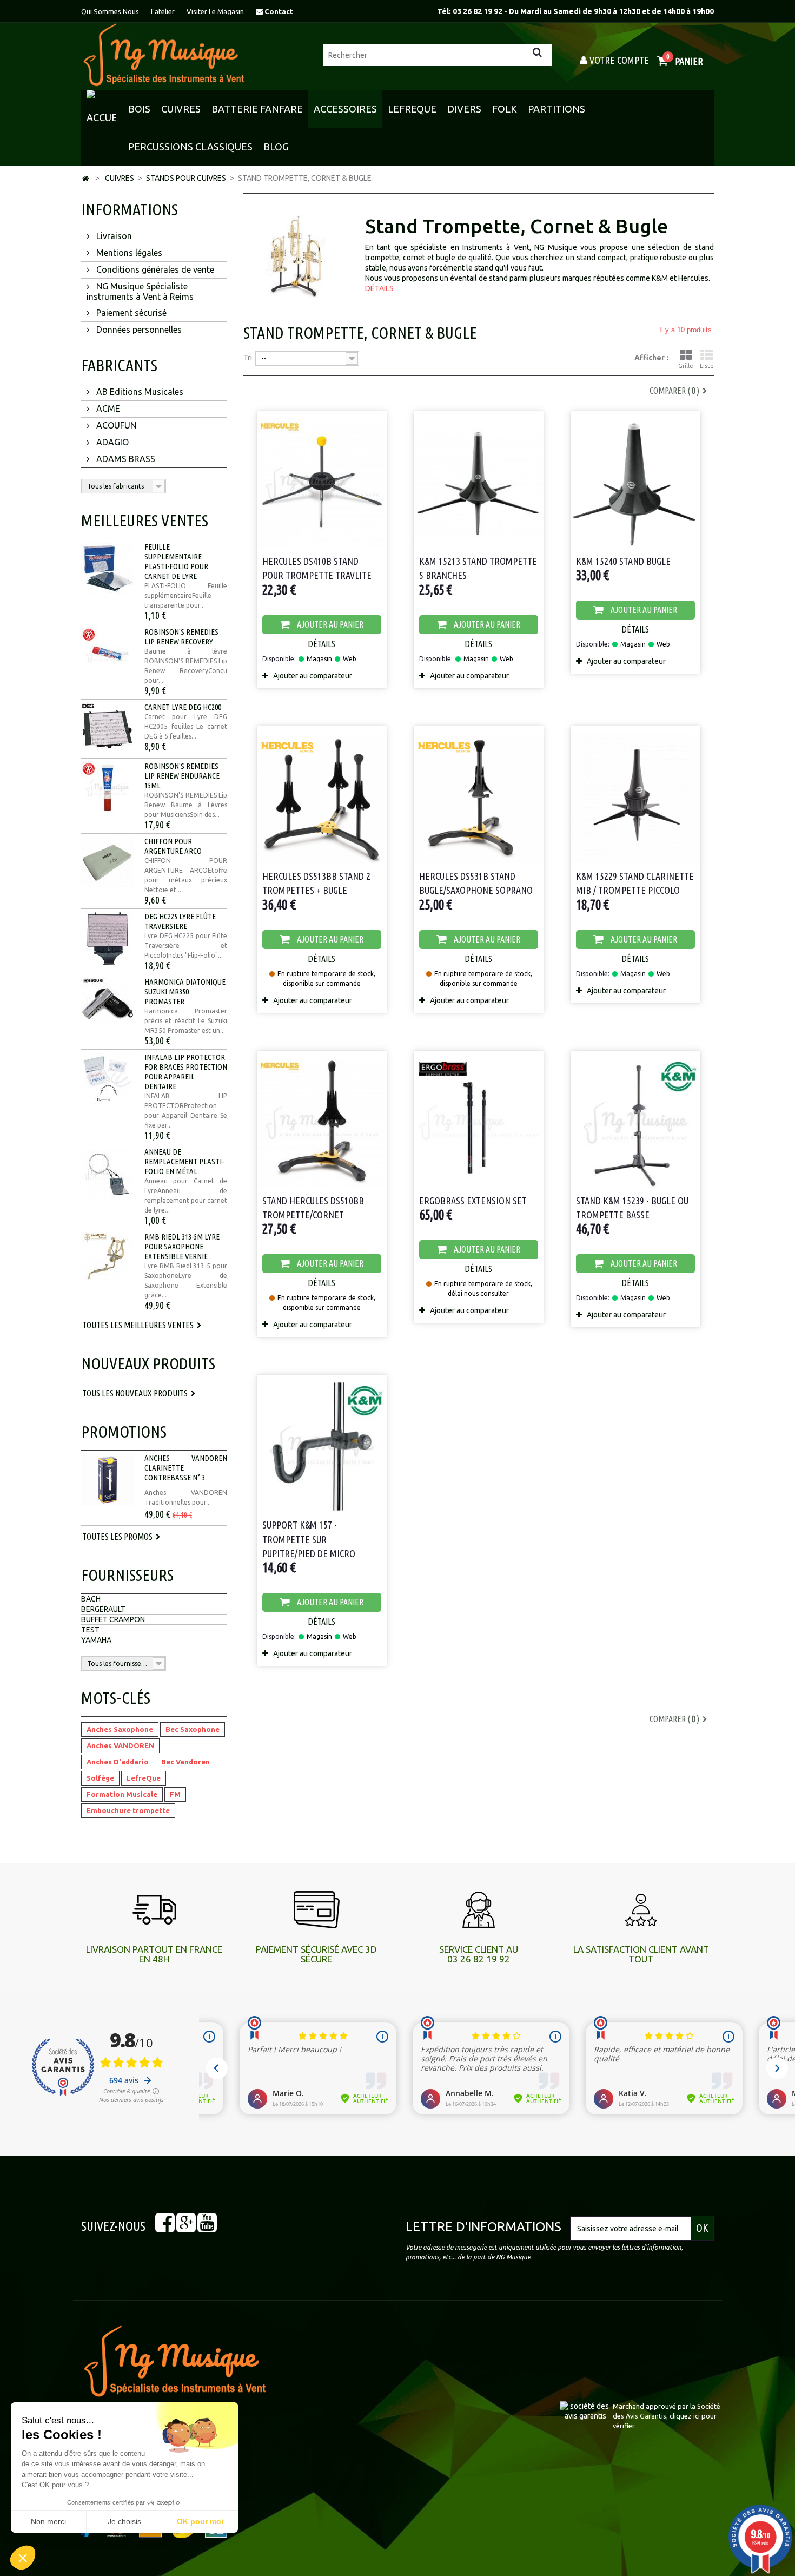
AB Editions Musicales (139, 392)
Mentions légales (128, 253)
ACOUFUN (115, 425)
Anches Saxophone (120, 1729)
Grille (686, 366)
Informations (130, 209)
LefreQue (144, 1778)
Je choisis (124, 2521)
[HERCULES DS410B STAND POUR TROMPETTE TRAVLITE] (322, 480)
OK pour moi (200, 2521)
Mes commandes (434, 2366)
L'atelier (163, 11)
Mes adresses (429, 2406)
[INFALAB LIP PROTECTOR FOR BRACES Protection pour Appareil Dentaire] (108, 1079)
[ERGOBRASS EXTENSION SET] (479, 1119)
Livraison (113, 236)
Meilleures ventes (145, 521)
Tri (248, 358)
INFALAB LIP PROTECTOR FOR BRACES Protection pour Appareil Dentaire (186, 1072)
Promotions (124, 1432)
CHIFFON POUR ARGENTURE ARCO (173, 846)
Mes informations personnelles (458, 2420)
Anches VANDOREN (120, 1745)
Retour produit (430, 2379)
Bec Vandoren (186, 1762)
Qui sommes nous (110, 11)
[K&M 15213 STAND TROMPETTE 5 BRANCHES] (479, 480)
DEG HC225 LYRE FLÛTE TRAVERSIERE (180, 921)
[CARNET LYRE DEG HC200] (108, 729)
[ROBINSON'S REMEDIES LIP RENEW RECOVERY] (108, 654)
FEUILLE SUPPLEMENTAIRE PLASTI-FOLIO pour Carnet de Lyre (176, 561)
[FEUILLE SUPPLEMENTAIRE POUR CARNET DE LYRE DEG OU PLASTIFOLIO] (108, 569)
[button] (23, 2558)
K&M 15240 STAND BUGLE (623, 561)
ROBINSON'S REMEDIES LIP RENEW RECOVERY (181, 637)
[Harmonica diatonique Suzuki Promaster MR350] (108, 1004)
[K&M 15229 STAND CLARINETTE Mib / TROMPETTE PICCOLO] (635, 795)
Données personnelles (138, 330)
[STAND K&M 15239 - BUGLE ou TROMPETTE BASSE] (635, 1119)
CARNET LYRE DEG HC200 (183, 707)
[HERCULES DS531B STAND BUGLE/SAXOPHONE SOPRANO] (479, 795)
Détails (379, 288)
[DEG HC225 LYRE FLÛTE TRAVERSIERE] (108, 938)
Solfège (100, 1778)
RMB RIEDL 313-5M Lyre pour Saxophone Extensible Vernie (182, 1246)
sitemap (257, 2483)
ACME (107, 409)
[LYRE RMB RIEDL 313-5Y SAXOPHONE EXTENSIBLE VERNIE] (108, 1259)
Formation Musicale (122, 1794)
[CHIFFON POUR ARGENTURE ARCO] (108, 863)
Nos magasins (266, 2406)
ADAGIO (111, 442)
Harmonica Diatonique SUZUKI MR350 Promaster (185, 991)
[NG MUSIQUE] (164, 55)
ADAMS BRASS (125, 459)
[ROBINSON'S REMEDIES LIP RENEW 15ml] (108, 788)
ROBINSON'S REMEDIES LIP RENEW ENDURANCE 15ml (182, 776)
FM (175, 1794)
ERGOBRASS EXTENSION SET (473, 1201)
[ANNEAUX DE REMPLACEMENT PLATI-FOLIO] (108, 1174)
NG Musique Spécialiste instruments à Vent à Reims (140, 291)
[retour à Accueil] (85, 179)
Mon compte (449, 2334)
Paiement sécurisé (130, 313)
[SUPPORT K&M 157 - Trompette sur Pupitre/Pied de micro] (322, 1443)
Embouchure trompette (128, 1810)
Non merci (48, 2521)
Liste (707, 366)
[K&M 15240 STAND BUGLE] (635, 480)
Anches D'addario (118, 1762)
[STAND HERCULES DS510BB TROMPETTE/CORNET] (322, 1119)
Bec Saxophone (193, 1729)
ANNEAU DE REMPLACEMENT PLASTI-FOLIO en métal (184, 1161)
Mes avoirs (424, 2393)
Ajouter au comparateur (313, 676)
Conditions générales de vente (154, 269)
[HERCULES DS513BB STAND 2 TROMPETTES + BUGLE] (322, 795)
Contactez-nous (271, 2420)
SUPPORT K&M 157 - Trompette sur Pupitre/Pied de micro (309, 1539)
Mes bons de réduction (444, 2433)
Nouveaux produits (148, 1363)
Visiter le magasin (215, 11)
